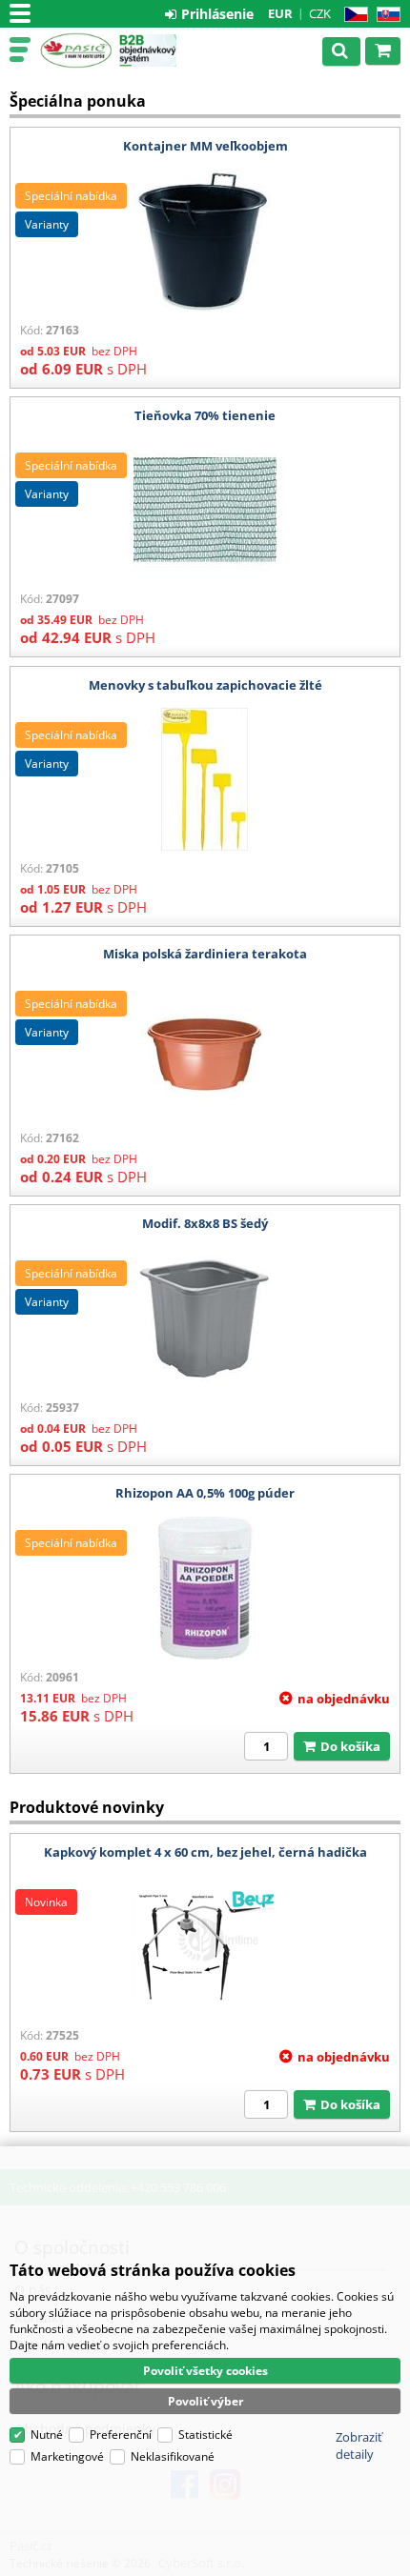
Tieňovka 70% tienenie (205, 415)
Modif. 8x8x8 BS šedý (205, 1223)
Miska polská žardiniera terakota (205, 954)
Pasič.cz (76, 50)
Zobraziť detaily (359, 2445)
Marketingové (67, 2456)
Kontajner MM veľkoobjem (205, 146)
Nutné (47, 2435)
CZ (352, 15)
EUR (280, 13)
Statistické (205, 2435)
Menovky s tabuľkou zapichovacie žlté (205, 685)
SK (385, 15)
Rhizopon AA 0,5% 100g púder (205, 1493)
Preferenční (121, 2435)
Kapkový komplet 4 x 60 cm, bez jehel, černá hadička (205, 1852)
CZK (320, 13)
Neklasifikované (173, 2456)
